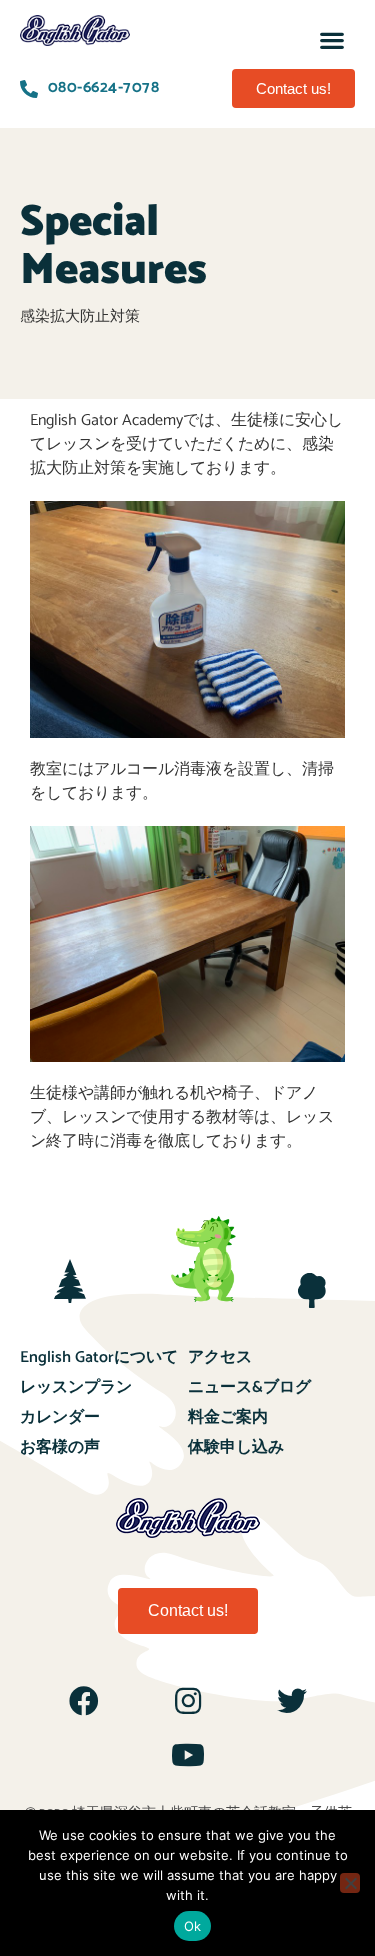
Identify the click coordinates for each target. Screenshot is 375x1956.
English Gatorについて (99, 1357)
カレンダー (60, 1417)
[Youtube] (188, 1755)
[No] (350, 1883)
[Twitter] (292, 1701)
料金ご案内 (228, 1417)
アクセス (220, 1357)
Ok (193, 1926)
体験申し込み (236, 1447)
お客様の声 (60, 1447)
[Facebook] (84, 1701)
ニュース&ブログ (249, 1387)
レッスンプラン (76, 1387)
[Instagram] (188, 1701)
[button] (332, 39)
